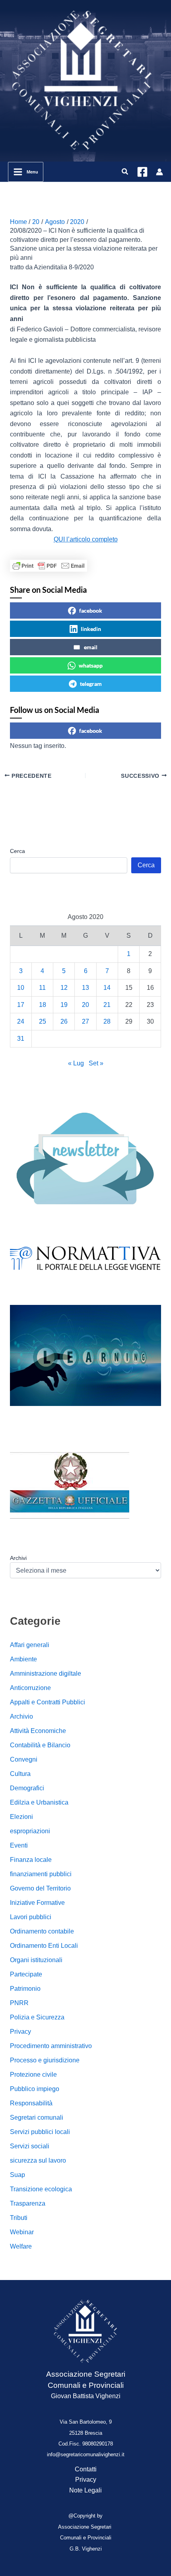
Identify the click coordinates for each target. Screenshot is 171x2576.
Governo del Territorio (40, 1888)
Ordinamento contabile (42, 1931)
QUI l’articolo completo (86, 539)
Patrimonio (25, 1989)
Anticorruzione (30, 1688)
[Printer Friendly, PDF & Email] (49, 566)
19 (64, 1005)
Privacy (20, 2032)
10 (21, 988)
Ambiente (23, 1659)
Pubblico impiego (35, 2089)
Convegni (24, 1759)
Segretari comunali (37, 2117)
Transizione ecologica (41, 2189)
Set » (96, 1063)
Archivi (18, 1558)
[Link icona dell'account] (159, 172)
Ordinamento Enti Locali (44, 1946)
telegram (91, 684)
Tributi (19, 2218)
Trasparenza (28, 2203)
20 (85, 1005)
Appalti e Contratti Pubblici (48, 1702)
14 (107, 988)
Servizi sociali (30, 2146)
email (91, 647)
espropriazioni (30, 1831)
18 (43, 1005)
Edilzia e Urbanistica (39, 1802)
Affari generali (30, 1645)
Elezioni (21, 1817)
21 (107, 1005)
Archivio (21, 1716)
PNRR (19, 2003)
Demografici (27, 1788)
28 (107, 1021)
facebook (91, 610)
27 (85, 1021)
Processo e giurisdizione (45, 2060)
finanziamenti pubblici (41, 1874)
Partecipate (26, 1974)
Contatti (86, 2469)
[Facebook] (142, 172)
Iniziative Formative (37, 1903)
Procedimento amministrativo (51, 2046)
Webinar (22, 2232)
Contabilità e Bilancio (40, 1745)
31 (21, 1039)
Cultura (20, 1774)
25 (43, 1021)
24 (21, 1021)
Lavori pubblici (31, 1917)
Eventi (19, 1845)
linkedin (91, 629)
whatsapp (91, 665)
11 (42, 988)
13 (85, 988)
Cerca (17, 851)
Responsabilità (31, 2103)
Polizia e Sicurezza (37, 2017)
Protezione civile (33, 2075)
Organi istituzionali (36, 1960)
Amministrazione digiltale (46, 1674)
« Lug (76, 1063)
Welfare (21, 2246)
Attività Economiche (38, 1731)
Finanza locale (31, 1860)
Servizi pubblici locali (40, 2132)
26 (64, 1021)
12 (64, 988)
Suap (17, 2175)
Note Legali (85, 2490)
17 (21, 1005)
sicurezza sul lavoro (38, 2160)
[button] (125, 172)
